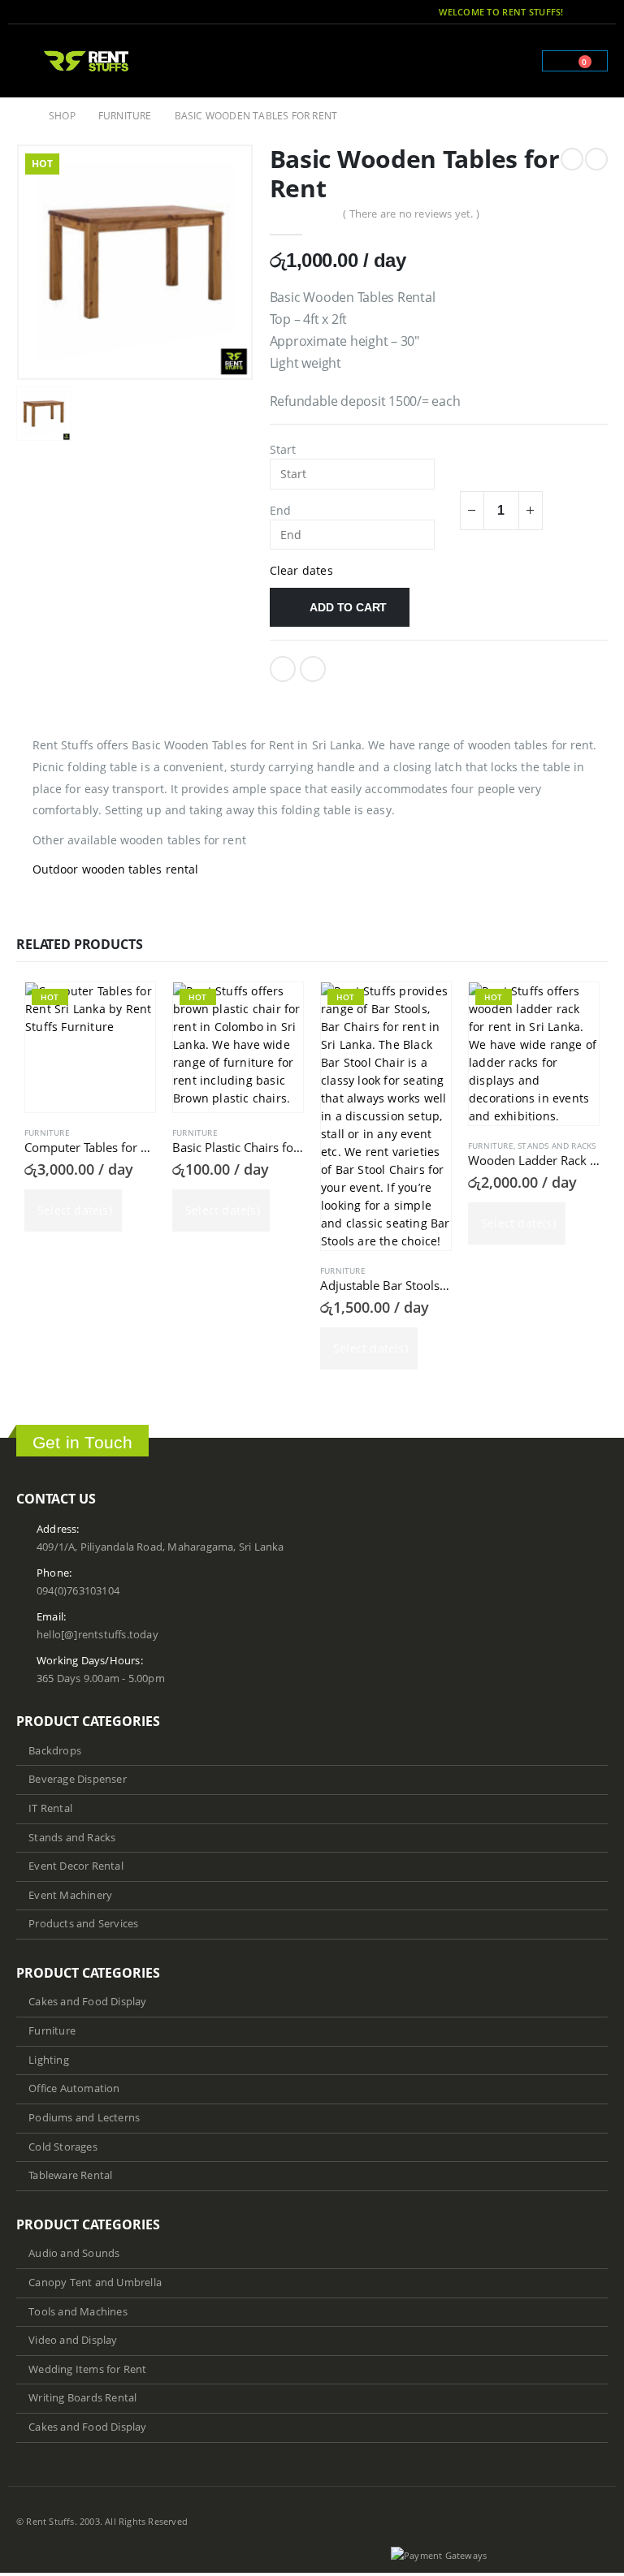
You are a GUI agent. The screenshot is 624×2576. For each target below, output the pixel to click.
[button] (28, 61)
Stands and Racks (557, 1146)
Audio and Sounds (74, 2253)
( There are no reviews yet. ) (411, 214)
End (281, 510)
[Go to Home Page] (21, 116)
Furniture (47, 1133)
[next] (596, 159)
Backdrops (55, 1751)
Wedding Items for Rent (87, 2369)
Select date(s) (75, 1210)
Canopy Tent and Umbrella (95, 2283)
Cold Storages (63, 2147)
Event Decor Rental (76, 1866)
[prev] (572, 159)
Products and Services (83, 1924)
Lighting (49, 2060)
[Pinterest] (597, 12)
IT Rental (50, 1808)
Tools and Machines (78, 2312)
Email (313, 669)
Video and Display (73, 2340)
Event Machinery (70, 1895)
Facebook (283, 669)
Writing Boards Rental (82, 2398)
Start (283, 449)
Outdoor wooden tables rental (115, 869)
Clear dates (301, 570)
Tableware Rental (70, 2175)
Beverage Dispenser (78, 1779)
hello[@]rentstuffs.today (97, 1635)
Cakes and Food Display (87, 2002)
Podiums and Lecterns (84, 2118)
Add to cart (348, 607)
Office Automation (74, 2088)
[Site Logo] (87, 60)
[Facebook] (574, 12)
